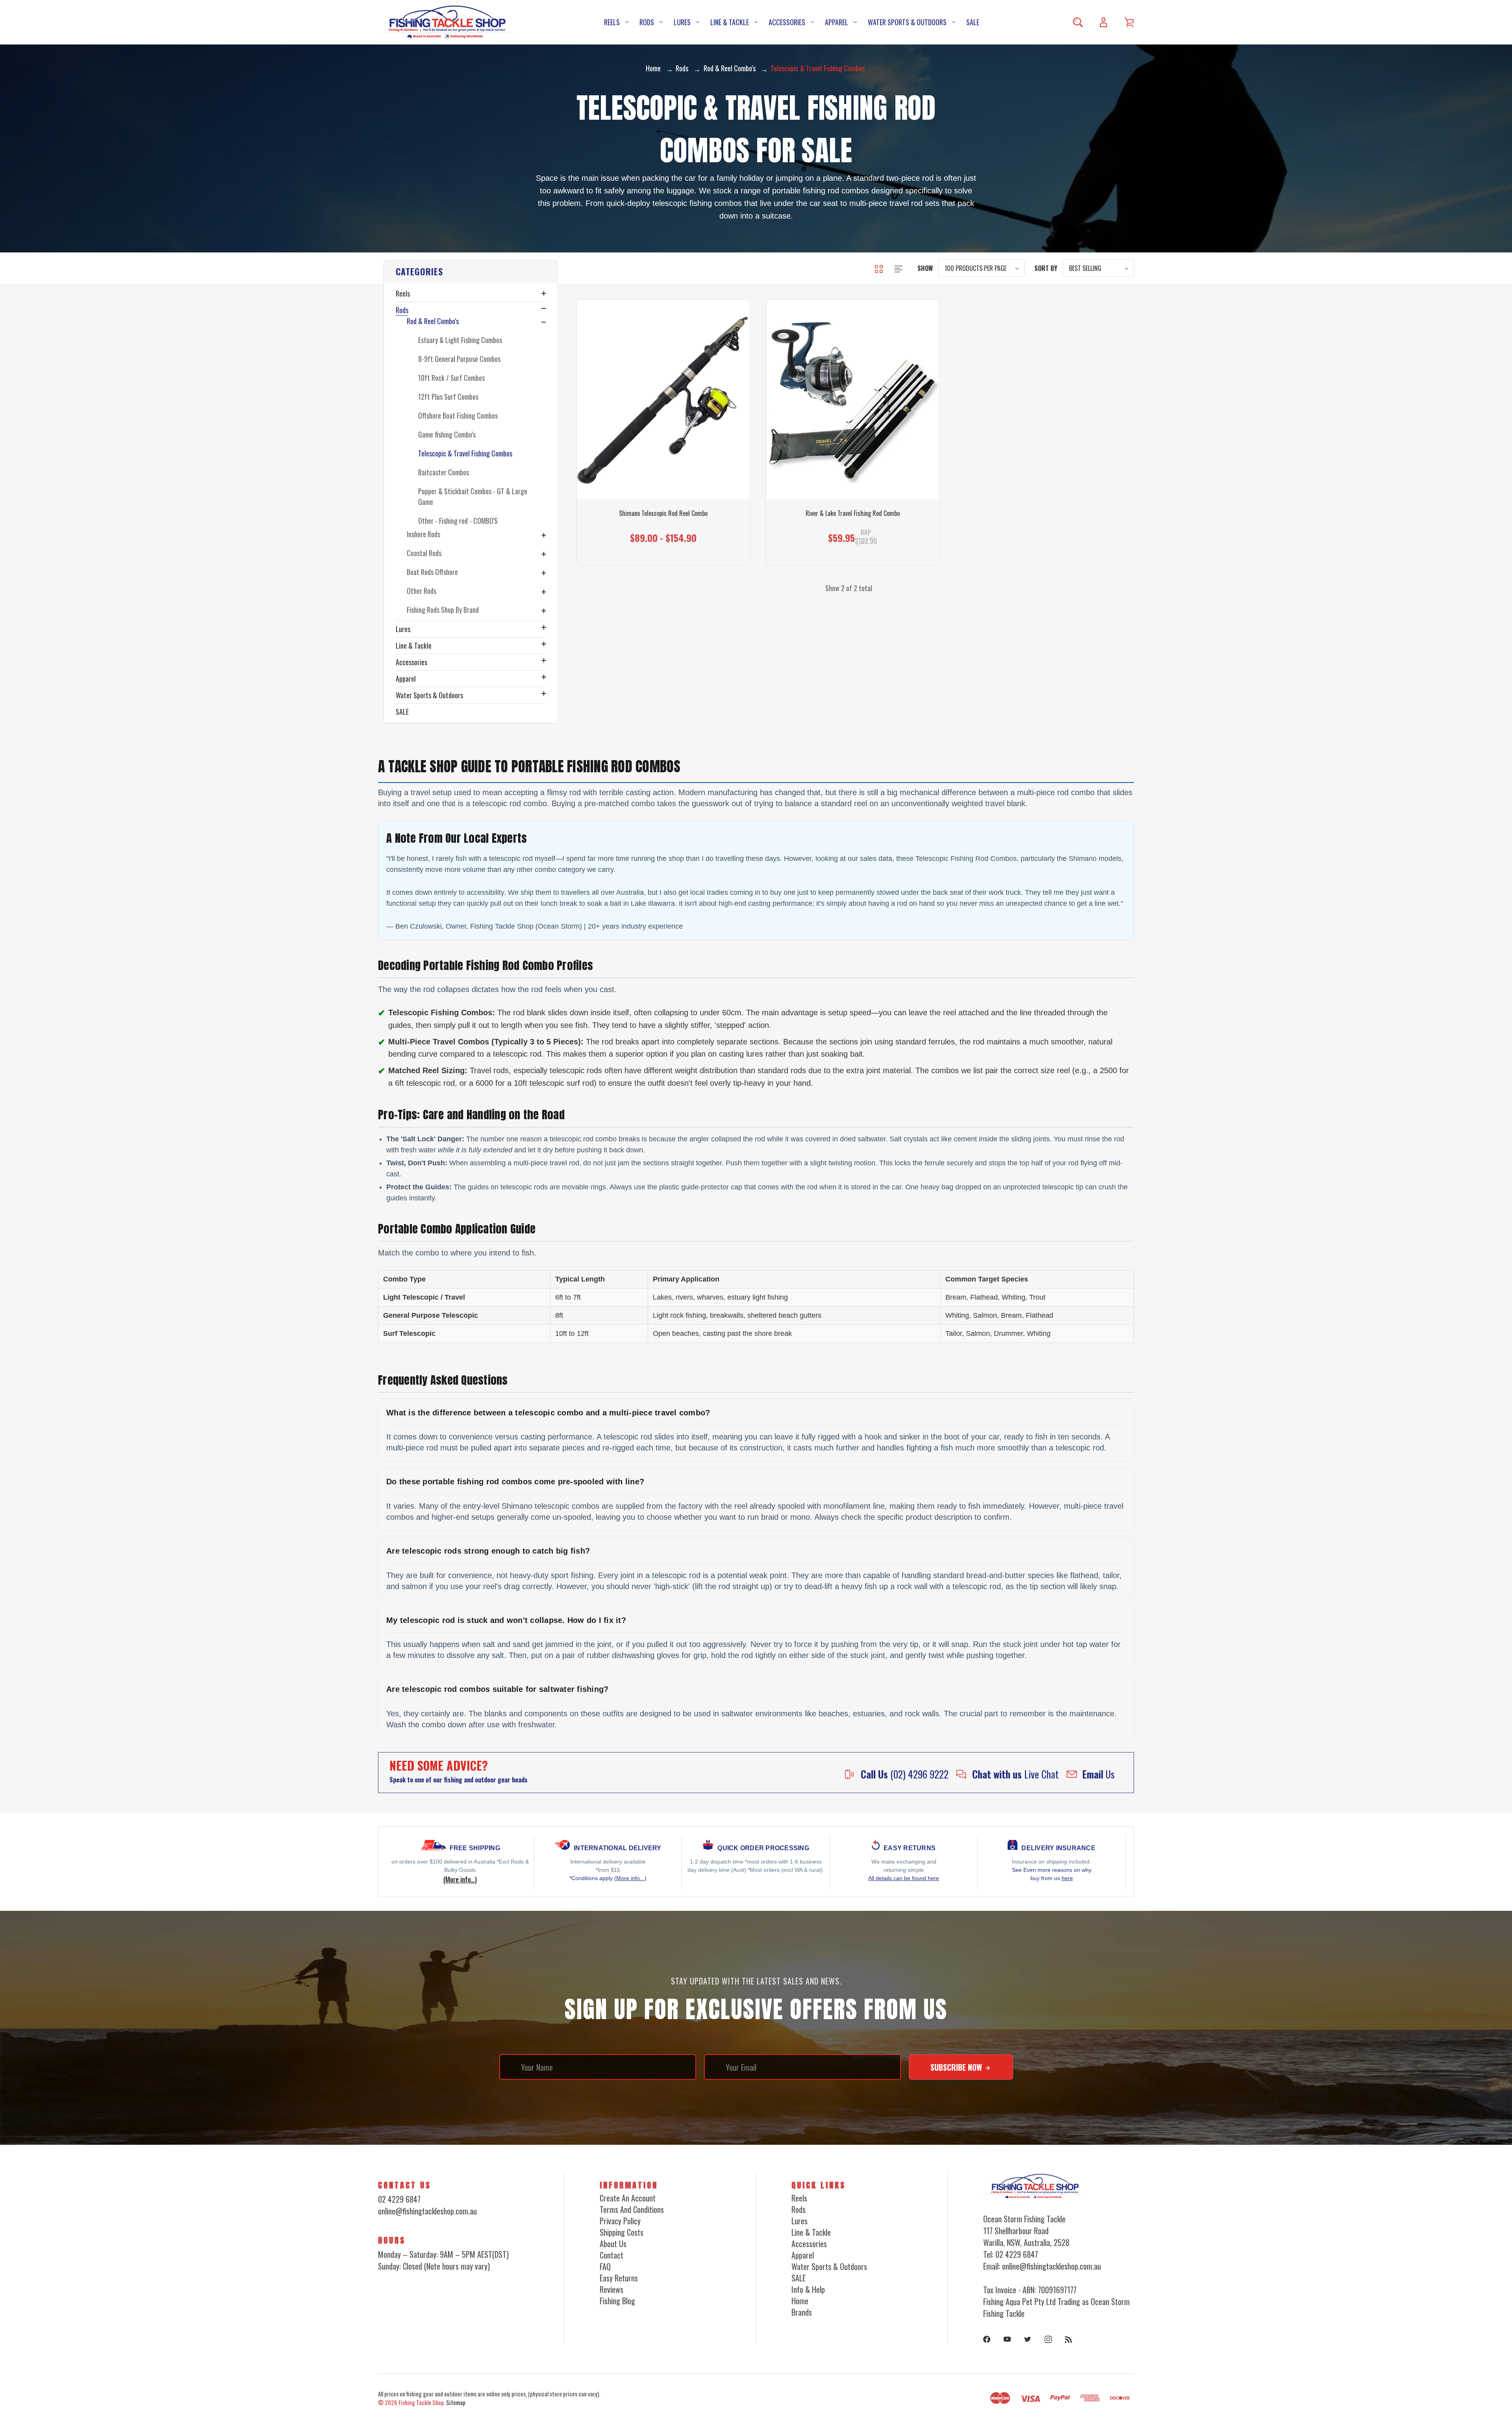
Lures (682, 22)
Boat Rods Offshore (432, 572)
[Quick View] (663, 451)
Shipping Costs (622, 2232)
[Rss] (1069, 2339)
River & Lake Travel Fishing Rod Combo (853, 513)
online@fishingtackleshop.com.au (427, 2211)
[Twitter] (1028, 2339)
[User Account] (1103, 22)
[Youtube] (1007, 2339)
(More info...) (630, 1878)
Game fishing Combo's (447, 434)
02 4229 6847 (399, 2199)
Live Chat (1015, 1774)
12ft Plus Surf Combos (448, 397)
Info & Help (808, 2289)
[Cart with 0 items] (1129, 22)
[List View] (899, 268)
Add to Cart (849, 531)
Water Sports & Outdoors (907, 22)
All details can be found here (904, 1878)
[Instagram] (1048, 2339)
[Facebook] (987, 2339)
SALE (973, 22)
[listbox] (981, 268)
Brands (802, 2312)
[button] (471, 271)
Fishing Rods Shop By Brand (443, 610)
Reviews (611, 2289)
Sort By (1046, 268)
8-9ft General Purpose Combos (459, 359)
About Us (613, 2244)
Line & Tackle (730, 22)
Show (925, 268)
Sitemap (456, 2402)
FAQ (605, 2266)
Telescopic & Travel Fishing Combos (465, 453)
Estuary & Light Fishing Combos (460, 340)
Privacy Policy (620, 2221)
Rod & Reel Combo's (433, 321)
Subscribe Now (957, 2067)
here (1067, 1878)
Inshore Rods (423, 534)
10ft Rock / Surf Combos (451, 378)
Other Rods (422, 591)
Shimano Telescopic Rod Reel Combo (663, 513)
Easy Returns (619, 2278)
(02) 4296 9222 (905, 1774)
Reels (612, 22)
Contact (611, 2255)
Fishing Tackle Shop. (422, 2402)
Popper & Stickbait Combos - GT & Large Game (473, 496)
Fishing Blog (617, 2301)
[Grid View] (880, 268)
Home (800, 2301)
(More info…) (460, 1879)
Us (1099, 1774)
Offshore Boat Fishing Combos (458, 415)
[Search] (1078, 22)
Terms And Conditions (632, 2209)
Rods (647, 22)
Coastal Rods (424, 553)
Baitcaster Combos (444, 472)
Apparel (837, 22)
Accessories (787, 22)
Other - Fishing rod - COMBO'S (458, 521)
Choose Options (663, 531)
